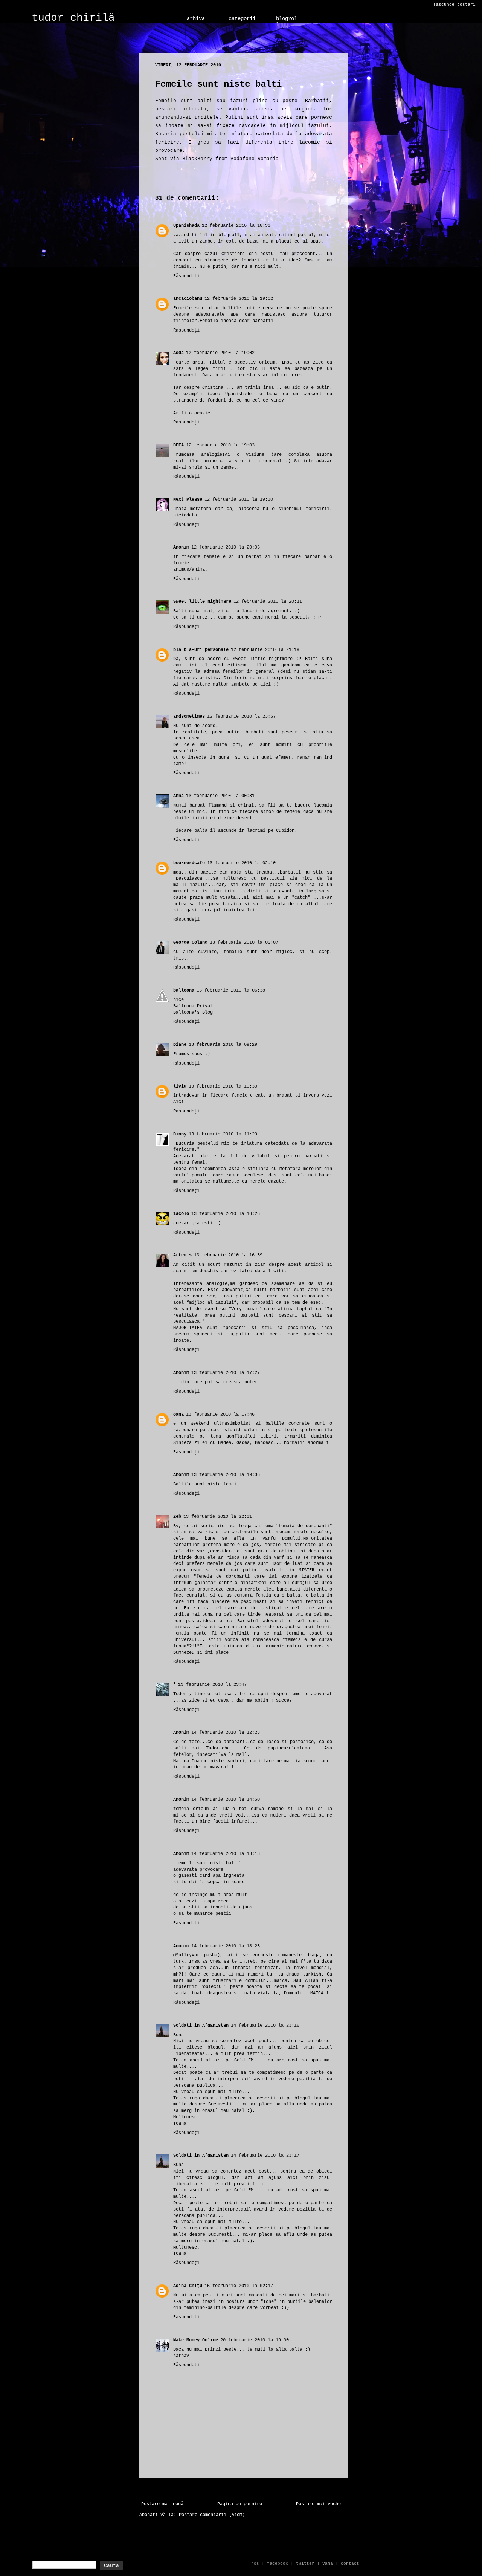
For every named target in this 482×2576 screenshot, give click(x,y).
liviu (180, 1086)
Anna (178, 796)
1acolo (181, 1214)
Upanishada (186, 226)
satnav (181, 2356)
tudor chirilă (73, 18)
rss (255, 2564)
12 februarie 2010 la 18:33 (236, 226)
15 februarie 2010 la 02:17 (239, 2286)
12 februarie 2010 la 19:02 (239, 299)
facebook (278, 2564)
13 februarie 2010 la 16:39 (228, 1255)
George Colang (190, 943)
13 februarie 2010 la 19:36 (226, 1475)
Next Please (188, 500)
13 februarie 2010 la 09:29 (223, 1045)
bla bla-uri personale (201, 650)
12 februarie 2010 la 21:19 (265, 650)
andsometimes (189, 717)
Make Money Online (196, 2340)
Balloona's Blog (193, 1013)
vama (328, 2564)
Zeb (177, 1517)
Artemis (182, 1255)
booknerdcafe (189, 863)
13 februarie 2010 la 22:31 (218, 1517)
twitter (305, 2564)
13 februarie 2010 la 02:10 (241, 863)
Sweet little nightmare (202, 602)
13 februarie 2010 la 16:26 (226, 1214)
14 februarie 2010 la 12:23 (226, 1733)
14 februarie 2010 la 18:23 (226, 1946)
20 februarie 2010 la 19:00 (255, 2340)
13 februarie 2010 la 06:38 (231, 990)
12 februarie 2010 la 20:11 (268, 602)
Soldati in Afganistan (201, 2026)
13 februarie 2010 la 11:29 (223, 1134)
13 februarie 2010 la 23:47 (212, 1685)
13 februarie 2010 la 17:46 (220, 1415)
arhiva (196, 18)
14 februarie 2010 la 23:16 (265, 2026)
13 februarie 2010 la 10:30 (223, 1086)
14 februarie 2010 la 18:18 (226, 1854)
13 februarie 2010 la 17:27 (226, 1373)
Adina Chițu (188, 2286)
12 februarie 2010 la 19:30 (239, 500)
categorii (242, 18)
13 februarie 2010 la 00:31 (220, 796)
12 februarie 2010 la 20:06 (226, 547)
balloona (184, 990)
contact (350, 2564)
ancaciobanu (188, 299)
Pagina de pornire (240, 2504)
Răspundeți (186, 276)
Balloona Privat (193, 1006)
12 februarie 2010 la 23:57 (241, 717)
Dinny (180, 1134)
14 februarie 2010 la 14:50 (226, 1800)
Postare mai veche (318, 2504)
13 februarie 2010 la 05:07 (244, 943)
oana (178, 1415)
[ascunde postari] (456, 5)
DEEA (178, 445)
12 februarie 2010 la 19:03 (220, 445)
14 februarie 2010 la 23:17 (265, 2156)
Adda (178, 353)
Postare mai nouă (162, 2504)
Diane (180, 1045)
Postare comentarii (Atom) (212, 2515)
